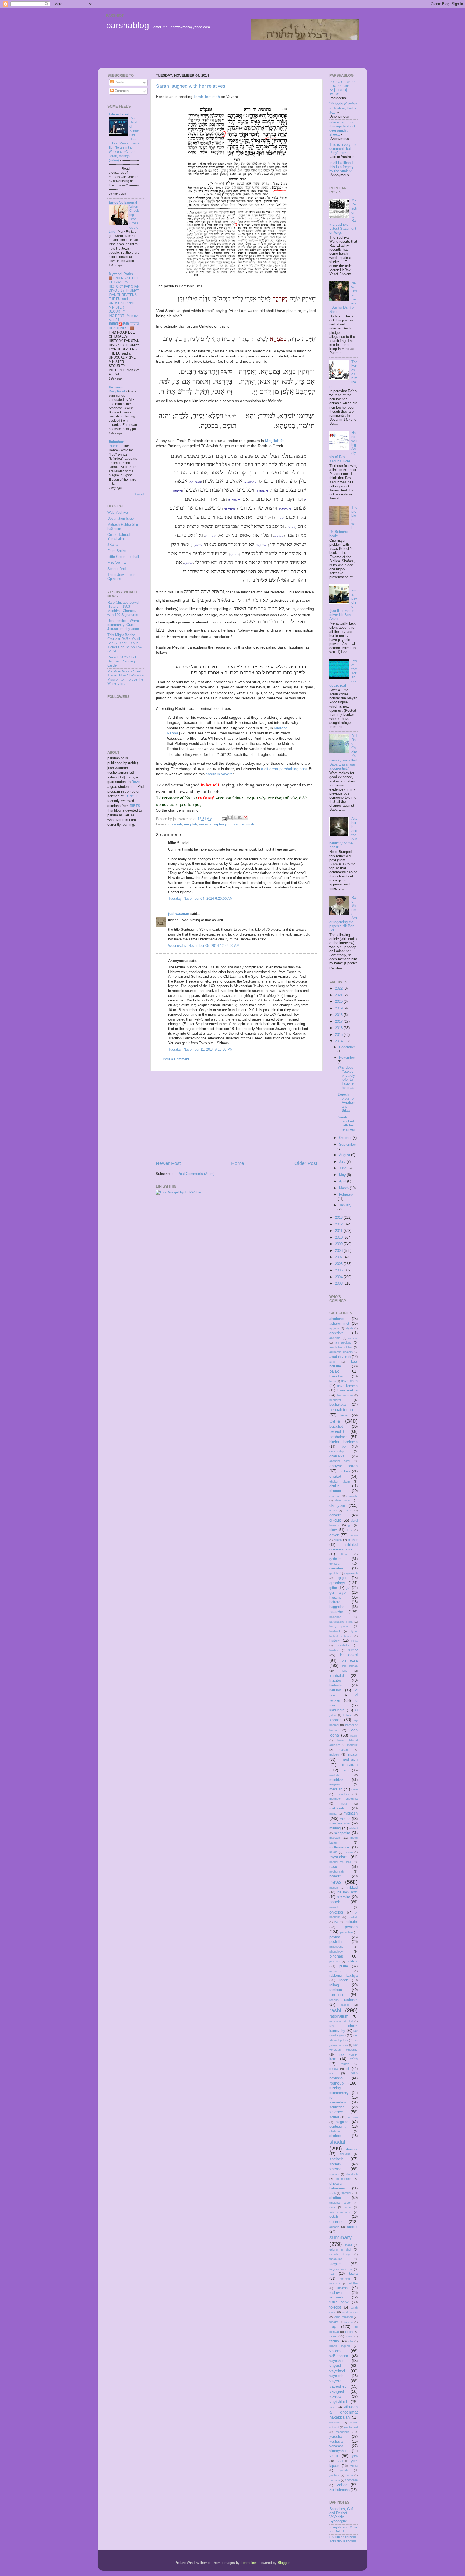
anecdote (337, 1333)
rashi (335, 2010)
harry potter (339, 1626)
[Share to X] (235, 817)
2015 (339, 1035)
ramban (336, 1995)
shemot (336, 2169)
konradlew (249, 2563)
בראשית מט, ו (229, 509)
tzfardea (115, 446)
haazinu (335, 1597)
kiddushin (337, 1710)
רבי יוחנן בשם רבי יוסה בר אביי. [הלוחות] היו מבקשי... (342, 88)
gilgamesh (351, 1573)
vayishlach (339, 2402)
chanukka (337, 1456)
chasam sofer (340, 1461)
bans (332, 1381)
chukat (335, 1476)
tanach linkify (339, 2254)
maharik (352, 1745)
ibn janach (350, 1666)
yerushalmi (338, 2437)
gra (348, 1588)
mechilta (334, 1775)
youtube (335, 2475)
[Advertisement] (201, 54)
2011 (339, 1231)
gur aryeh (338, 1593)
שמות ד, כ (279, 518)
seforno (353, 2117)
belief (336, 1421)
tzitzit (349, 2336)
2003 (339, 1284)
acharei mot (339, 1324)
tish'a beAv (339, 2302)
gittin (333, 1588)
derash (348, 1510)
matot (345, 1770)
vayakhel (336, 2361)
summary (341, 2237)
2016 (339, 1028)
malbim (334, 1755)
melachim (343, 1794)
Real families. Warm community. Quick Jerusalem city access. (126, 625)
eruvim (354, 1535)
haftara (335, 1602)
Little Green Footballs (124, 557)
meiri (355, 1789)
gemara (334, 1564)
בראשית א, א (195, 482)
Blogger (283, 2563)
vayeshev (338, 2386)
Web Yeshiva (118, 513)
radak (344, 1980)
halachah (335, 1617)
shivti (332, 2193)
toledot (335, 2307)
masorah (175, 824)
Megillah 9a (275, 441)
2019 (339, 1008)
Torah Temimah (207, 97)
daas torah (343, 1500)
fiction (345, 1554)
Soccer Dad (117, 569)
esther (353, 1540)
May (343, 1175)
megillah (191, 824)
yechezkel (351, 2427)
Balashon (117, 442)
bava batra (349, 1381)
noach (335, 1902)
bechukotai (338, 1405)
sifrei (348, 2207)
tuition (349, 2332)
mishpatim (342, 1833)
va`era (335, 2351)
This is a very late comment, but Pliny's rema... (343, 149)
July (343, 1162)
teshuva (336, 2293)
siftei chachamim (341, 2212)
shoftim (335, 2198)
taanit (348, 2245)
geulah (334, 1573)
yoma (354, 2466)
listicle (354, 1736)
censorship (337, 1451)
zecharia (335, 2480)
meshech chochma (344, 1799)
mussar (348, 1852)
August (345, 1155)
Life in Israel (119, 114)
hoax (355, 1641)
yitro (355, 2456)
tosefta (349, 2322)
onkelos (205, 824)
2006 (339, 1264)
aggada (334, 1328)
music (333, 1852)
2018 (339, 1015)
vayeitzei (337, 2371)
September (348, 1145)
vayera (335, 2381)
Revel (136, 782)
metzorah (337, 1808)
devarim (336, 1515)
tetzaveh (336, 2297)
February (346, 1195)
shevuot (334, 2174)
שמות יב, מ (291, 527)
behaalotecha (341, 1410)
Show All (139, 494)
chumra (335, 1491)
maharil (344, 1750)
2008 (339, 1251)
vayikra (335, 2397)
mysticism (339, 1857)
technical (335, 2283)
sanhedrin (337, 2107)
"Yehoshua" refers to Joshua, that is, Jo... (344, 108)
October (346, 1138)
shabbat (335, 2131)
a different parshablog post (284, 769)
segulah (342, 2122)
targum (336, 2264)
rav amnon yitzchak (341, 2021)
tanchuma (336, 2259)
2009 (339, 1244)
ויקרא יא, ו (189, 563)
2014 (339, 1041)
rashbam (351, 2000)
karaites (336, 1681)
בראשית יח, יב (285, 509)
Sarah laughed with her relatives (191, 86)
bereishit (337, 1431)
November (347, 1058)
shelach (336, 2159)
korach (335, 1720)
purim (344, 1966)
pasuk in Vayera (219, 774)
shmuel (346, 2193)
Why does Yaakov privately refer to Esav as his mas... (348, 1078)
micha (333, 1814)
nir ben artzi (348, 1892)
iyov (345, 1671)
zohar (342, 2485)
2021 (339, 995)
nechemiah (337, 1872)
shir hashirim (344, 2179)
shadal (337, 2142)
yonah (344, 2470)
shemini (335, 2164)
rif (348, 2069)
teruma (342, 2288)
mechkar (336, 1780)
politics (352, 1961)
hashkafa (335, 1631)
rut (331, 2097)
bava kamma (347, 1386)
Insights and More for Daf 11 (343, 2529)
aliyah (349, 1328)
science (336, 2112)
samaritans (338, 2102)
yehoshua (343, 2432)
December (347, 1047)
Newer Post (168, 1163)
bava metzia (348, 1390)
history (335, 1640)
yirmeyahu (337, 2451)
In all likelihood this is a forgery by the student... (342, 167)
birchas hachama (344, 1442)
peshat (335, 1937)
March (344, 1188)
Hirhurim (116, 387)
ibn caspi (349, 1655)
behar (344, 1415)
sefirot (334, 2117)
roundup (337, 2083)
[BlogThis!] (230, 817)
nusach (334, 1907)
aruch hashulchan (341, 1347)
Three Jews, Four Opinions (121, 577)
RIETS (135, 806)
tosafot (334, 2322)
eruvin (338, 1540)
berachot (336, 1427)
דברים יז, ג (234, 554)
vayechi (336, 2366)
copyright (352, 1496)
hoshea (334, 1650)
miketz (345, 1819)
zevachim (351, 2480)
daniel (333, 1510)
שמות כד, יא (210, 536)
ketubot (335, 1690)
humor (353, 1650)
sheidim (345, 2154)
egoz (350, 1525)
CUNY (129, 796)
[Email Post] (224, 819)
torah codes (350, 2312)
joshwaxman (179, 914)
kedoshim (337, 1685)
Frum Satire (117, 551)
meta (344, 1804)
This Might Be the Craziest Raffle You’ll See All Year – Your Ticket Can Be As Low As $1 (125, 643)
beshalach (338, 1437)
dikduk (335, 1520)
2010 (339, 1238)
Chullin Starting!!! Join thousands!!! (343, 2539)
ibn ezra (349, 1660)
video (333, 2407)
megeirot (335, 1784)
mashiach (349, 1759)
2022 (339, 988)
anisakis (335, 1338)
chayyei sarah (344, 1466)
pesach (351, 1927)
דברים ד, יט (197, 545)
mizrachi (335, 1838)
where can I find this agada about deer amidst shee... (342, 128)
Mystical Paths (121, 274)
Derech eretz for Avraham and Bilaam (347, 1103)
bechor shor (345, 1395)
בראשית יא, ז (235, 500)
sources (337, 2222)
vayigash (337, 2391)
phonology (336, 1951)
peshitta (336, 1942)
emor (334, 1535)
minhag (335, 1828)
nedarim (336, 1876)
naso (333, 1867)
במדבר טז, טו (262, 545)
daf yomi (338, 1505)
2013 (339, 1218)
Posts (119, 82)
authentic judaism (341, 1352)
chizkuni (344, 1471)
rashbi (345, 2005)
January (345, 1205)
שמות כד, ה (279, 536)
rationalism (339, 2016)
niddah (334, 1888)
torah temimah (243, 824)
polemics (335, 1962)
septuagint (221, 824)
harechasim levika (341, 1622)
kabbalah (337, 1676)
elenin (350, 1530)
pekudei (352, 1922)
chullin (334, 1486)
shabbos (336, 2136)
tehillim (353, 2283)
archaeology (343, 1342)
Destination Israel (121, 519)
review (334, 2069)
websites (335, 2423)
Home (238, 1163)
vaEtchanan (339, 2356)
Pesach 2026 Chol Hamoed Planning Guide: (122, 661)
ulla (351, 2341)
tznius (334, 2341)
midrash (350, 1813)
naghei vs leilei (340, 1862)
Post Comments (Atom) (196, 1174)
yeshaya (336, 2442)
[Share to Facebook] (240, 817)
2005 (339, 1270)
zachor (349, 2475)
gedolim (335, 1559)
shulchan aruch (340, 2203)
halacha (336, 1612)
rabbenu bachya (344, 1976)
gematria (336, 1568)
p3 (336, 1922)
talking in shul (340, 2249)
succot (352, 2227)
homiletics (343, 1645)
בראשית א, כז (250, 482)
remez (345, 2064)
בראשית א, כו (263, 491)
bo (344, 1447)
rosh (332, 2073)
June (343, 1168)
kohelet (348, 1715)
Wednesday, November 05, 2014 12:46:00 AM (204, 946)
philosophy (336, 1947)
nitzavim (344, 1897)
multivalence (339, 1847)
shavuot (351, 2149)
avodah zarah (340, 1357)
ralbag (334, 1985)
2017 (339, 1022)
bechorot (335, 1400)
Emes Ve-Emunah (124, 203)
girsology (337, 1583)
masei (353, 1755)
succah (334, 2227)
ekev (333, 1530)
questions (335, 1971)
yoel (340, 2461)
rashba (334, 2000)
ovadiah (353, 1917)
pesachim (346, 1932)
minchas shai (340, 1823)
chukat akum (340, 1482)
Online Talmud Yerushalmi (119, 537)
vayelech (336, 2376)
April (343, 1181)
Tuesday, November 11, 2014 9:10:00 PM (200, 1050)
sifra (332, 2207)
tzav (333, 2336)
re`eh (354, 2059)
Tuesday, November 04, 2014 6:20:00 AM (200, 899)
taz (332, 2274)
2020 (339, 1002)
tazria (353, 2274)
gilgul (342, 1578)
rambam (336, 1990)
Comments (123, 91)
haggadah (337, 1607)
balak (334, 1371)
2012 (339, 1224)
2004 (339, 1277)
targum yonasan (341, 2269)
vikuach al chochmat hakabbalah (344, 2412)
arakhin (353, 1338)
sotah (334, 2217)
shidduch (352, 2174)
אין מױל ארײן (117, 563)
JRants (113, 545)
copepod (335, 1496)
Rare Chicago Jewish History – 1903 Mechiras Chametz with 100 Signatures (124, 609)
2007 (339, 1257)
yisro (334, 2456)
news (336, 1882)
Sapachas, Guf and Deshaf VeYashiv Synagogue (341, 2515)
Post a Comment (176, 1059)
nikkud (353, 1888)
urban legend (340, 2346)
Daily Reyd (117, 391)
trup (333, 2327)
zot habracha (339, 2490)
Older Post (306, 1163)
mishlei (353, 1828)
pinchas (336, 1956)
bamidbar (337, 1376)
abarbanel (337, 1319)
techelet (345, 2279)
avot (332, 1362)
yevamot (336, 2446)
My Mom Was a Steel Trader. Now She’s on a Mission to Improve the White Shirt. (126, 677)
